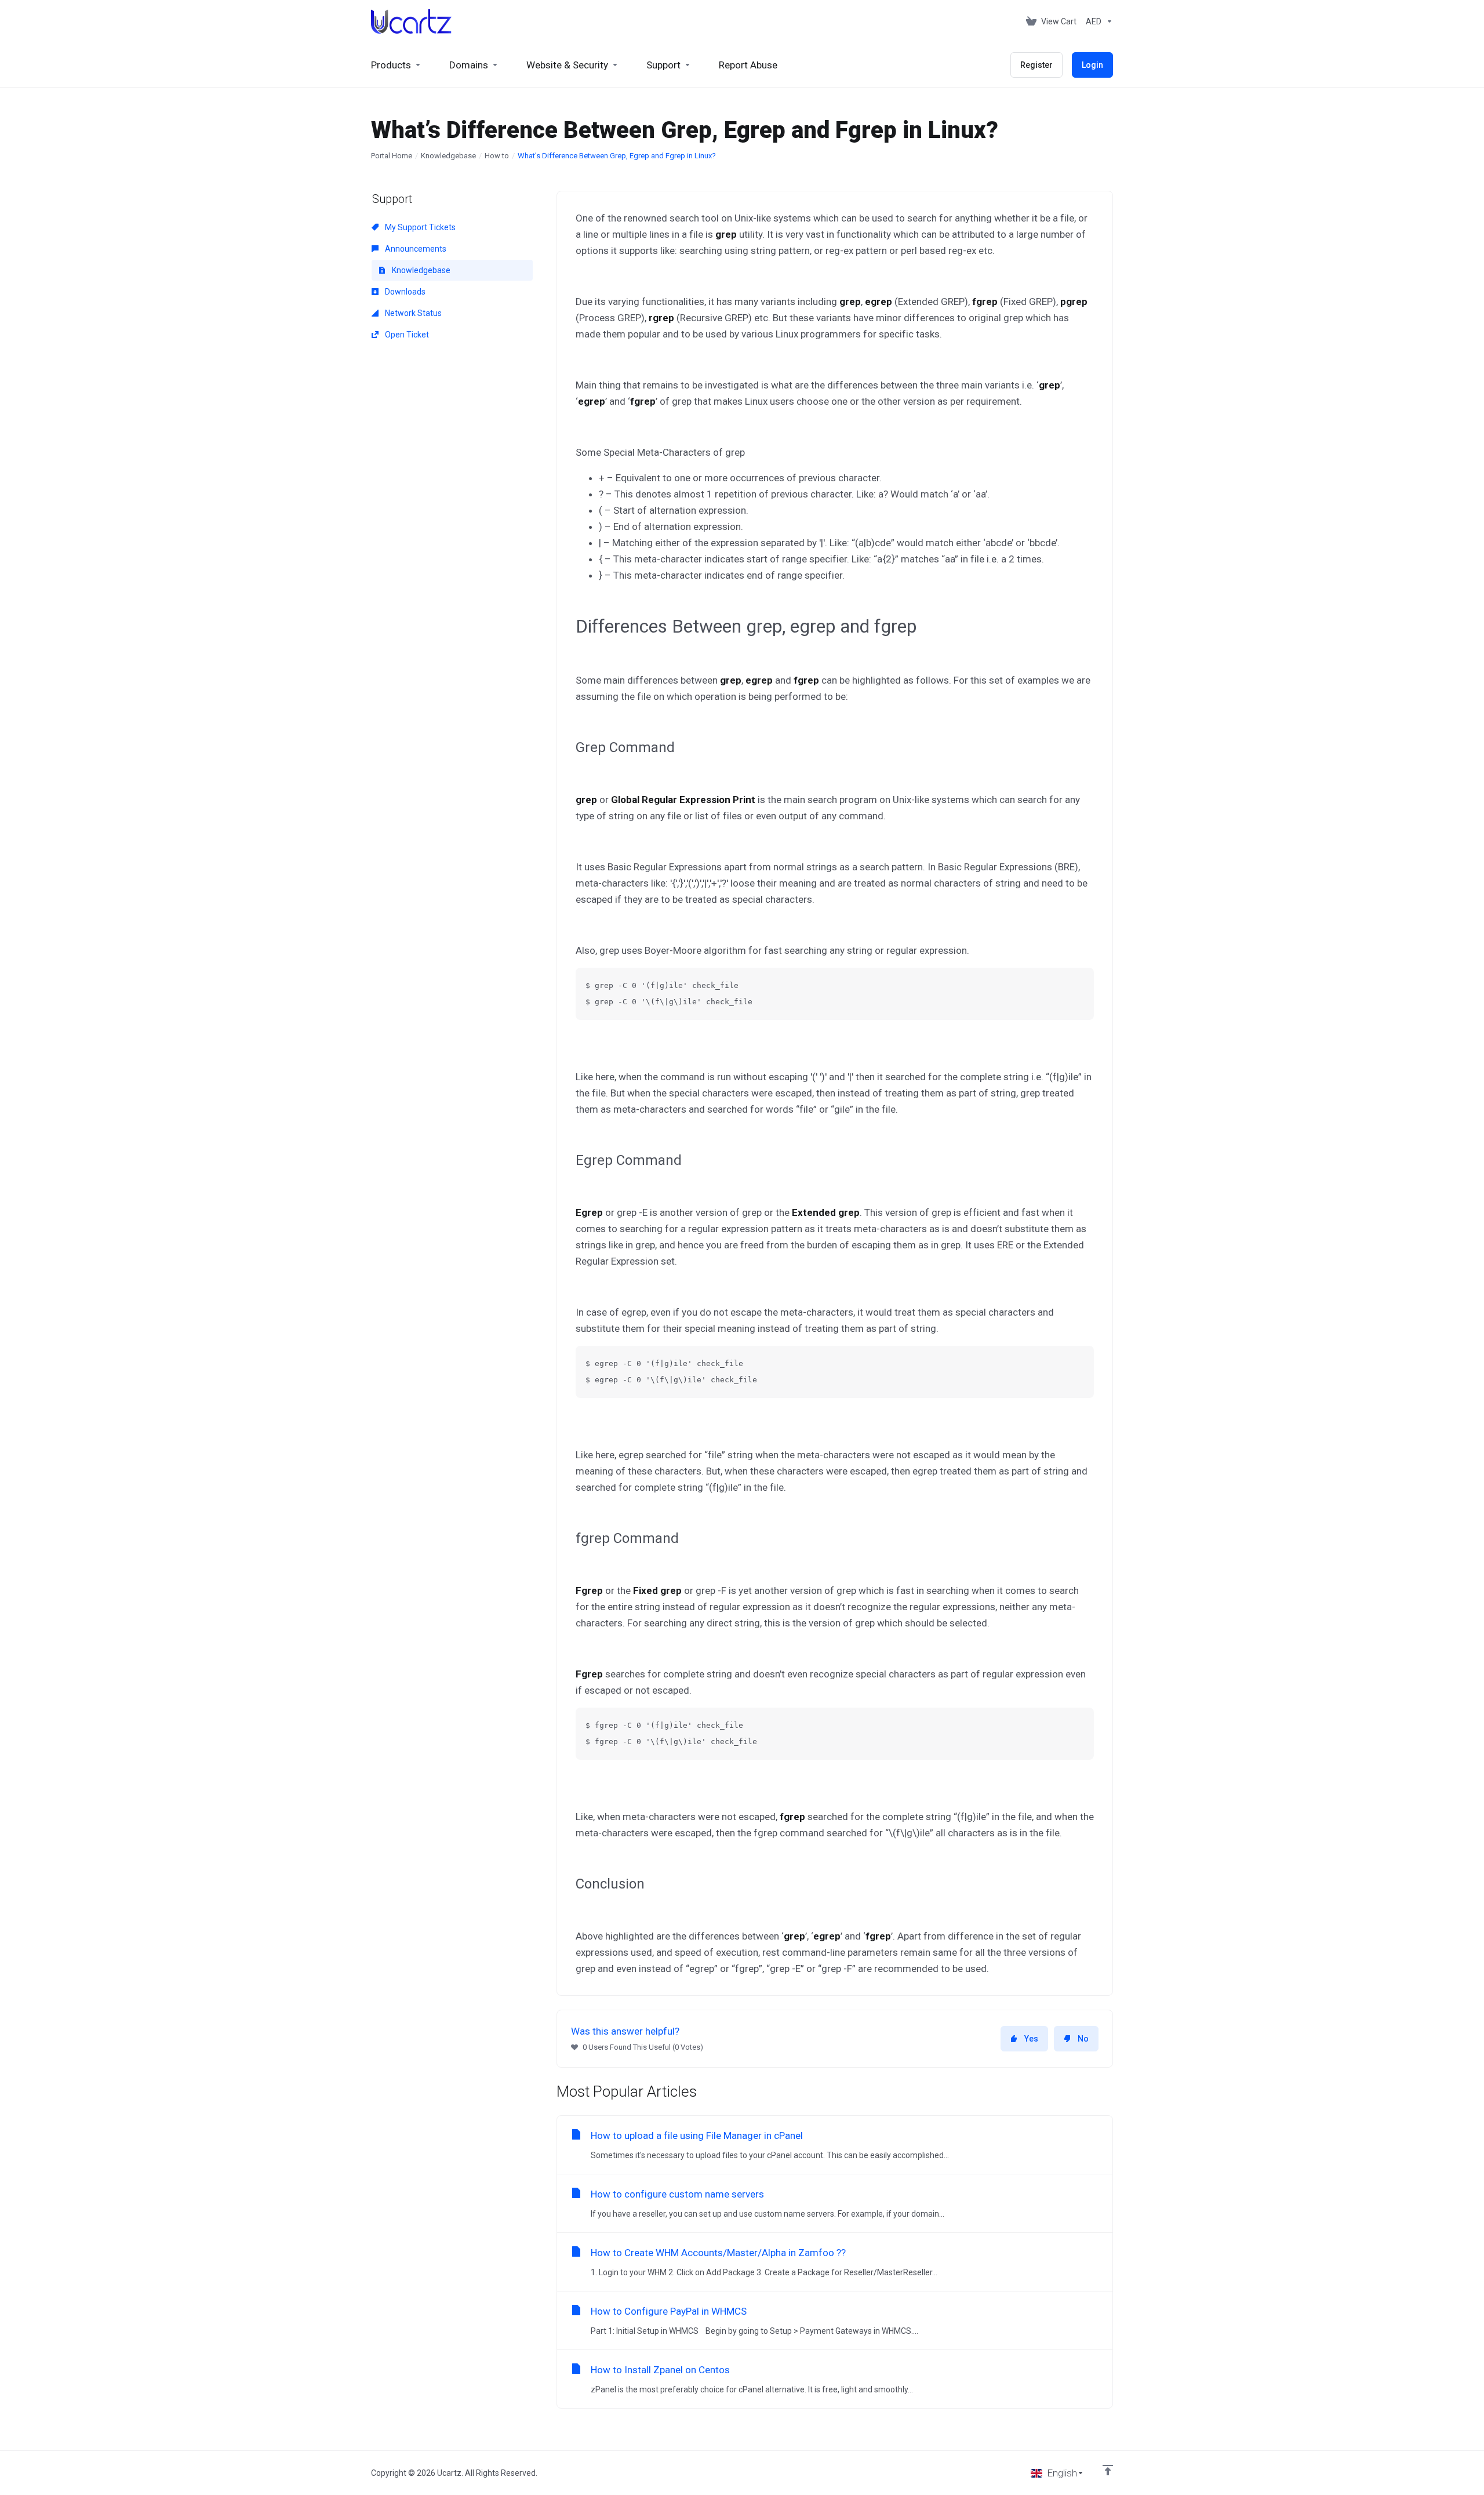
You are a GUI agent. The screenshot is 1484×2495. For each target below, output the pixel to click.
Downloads (404, 292)
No (1083, 2039)
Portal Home (392, 156)
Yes (1031, 2039)
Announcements (415, 249)
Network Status (412, 313)
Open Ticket (406, 335)
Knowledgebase (448, 156)
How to (497, 156)
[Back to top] (1108, 2470)
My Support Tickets (419, 227)
